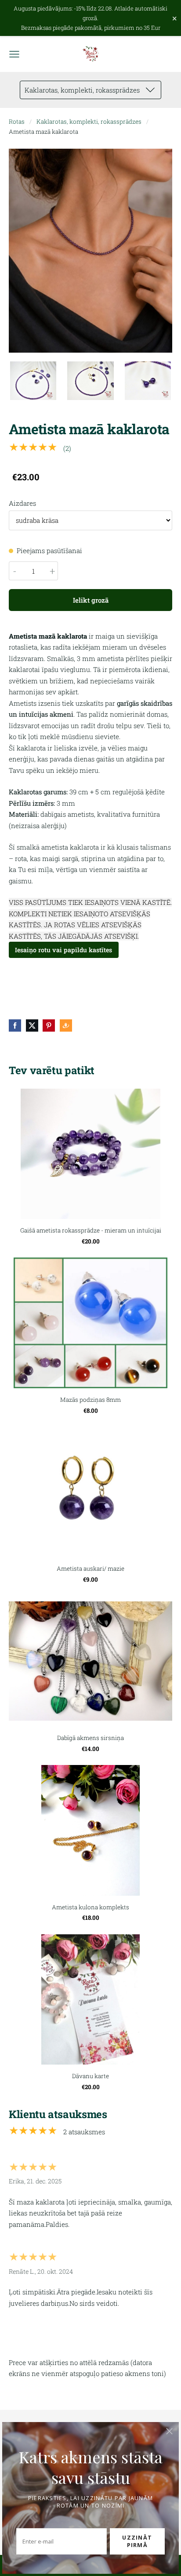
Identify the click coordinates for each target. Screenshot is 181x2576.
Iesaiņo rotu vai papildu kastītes (63, 950)
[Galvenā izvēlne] (14, 54)
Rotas (17, 121)
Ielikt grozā (91, 600)
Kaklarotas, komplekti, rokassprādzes (89, 121)
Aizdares (22, 503)
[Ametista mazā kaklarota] (33, 381)
